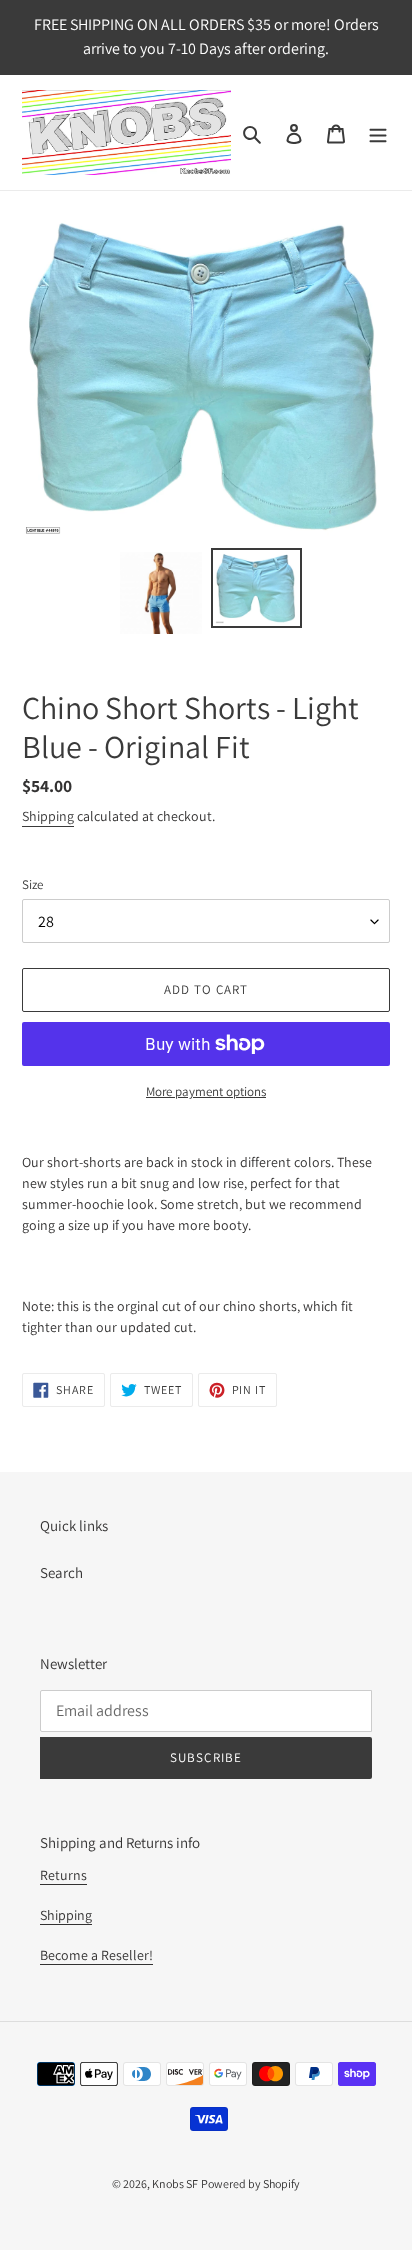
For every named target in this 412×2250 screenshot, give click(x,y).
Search (61, 1572)
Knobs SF (175, 2183)
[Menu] (378, 132)
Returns (63, 1875)
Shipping (48, 816)
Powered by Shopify (250, 2183)
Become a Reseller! (96, 1955)
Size (32, 884)
